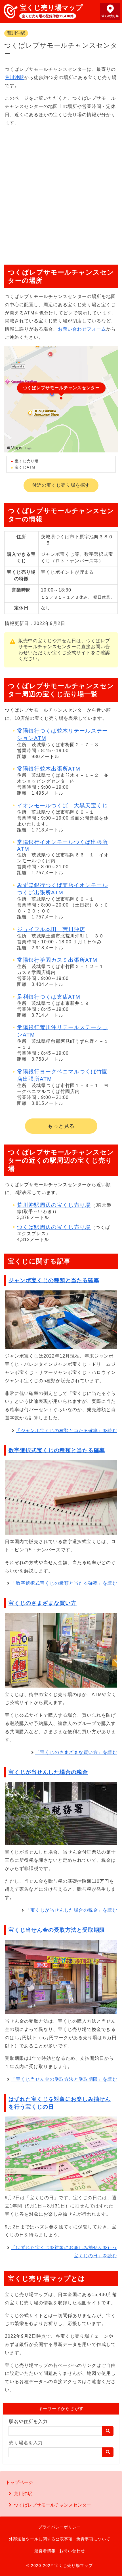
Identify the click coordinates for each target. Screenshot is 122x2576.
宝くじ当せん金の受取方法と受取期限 (57, 1930)
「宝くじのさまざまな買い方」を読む (76, 1752)
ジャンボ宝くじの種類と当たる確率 (54, 1280)
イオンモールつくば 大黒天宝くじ (62, 806)
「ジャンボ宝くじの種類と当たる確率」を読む (67, 1430)
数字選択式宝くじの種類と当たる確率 (57, 1450)
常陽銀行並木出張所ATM (49, 769)
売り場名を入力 (26, 2443)
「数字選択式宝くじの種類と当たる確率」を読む (64, 1583)
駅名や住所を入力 (28, 2421)
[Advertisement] (61, 193)
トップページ (19, 2482)
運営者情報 (45, 2551)
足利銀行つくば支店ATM (49, 997)
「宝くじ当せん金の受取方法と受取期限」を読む (64, 2079)
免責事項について (93, 2539)
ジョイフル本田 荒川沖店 (51, 929)
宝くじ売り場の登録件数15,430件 (48, 16)
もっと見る (61, 1126)
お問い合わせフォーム (82, 329)
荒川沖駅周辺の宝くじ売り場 (54, 1205)
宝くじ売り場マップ (51, 8)
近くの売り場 (110, 16)
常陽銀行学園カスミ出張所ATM (57, 960)
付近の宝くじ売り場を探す (61, 485)
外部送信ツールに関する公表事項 (41, 2539)
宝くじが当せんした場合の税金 (48, 1772)
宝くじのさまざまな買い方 (43, 1603)
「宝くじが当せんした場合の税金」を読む (71, 1910)
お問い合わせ (72, 2551)
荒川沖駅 (16, 33)
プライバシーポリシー (60, 2527)
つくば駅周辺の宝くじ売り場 (54, 1227)
